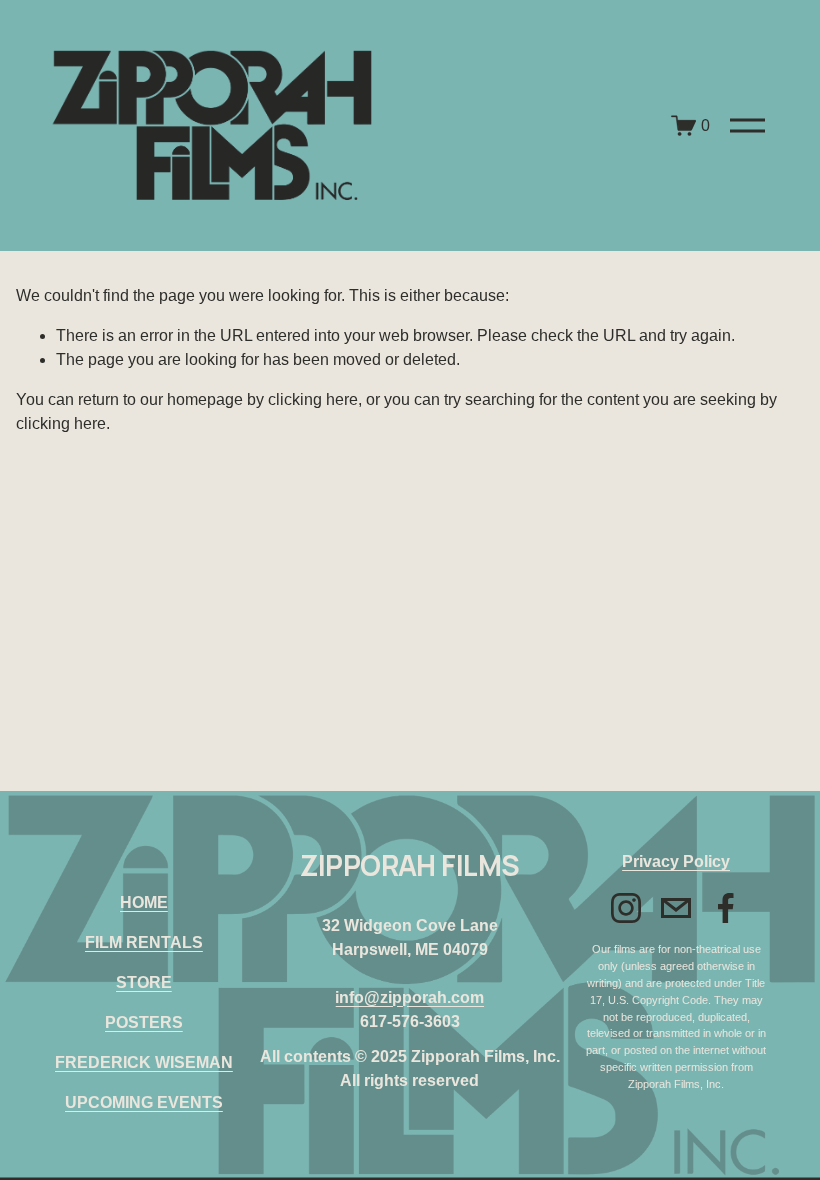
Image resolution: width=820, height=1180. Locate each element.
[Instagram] (626, 908)
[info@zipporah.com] (676, 908)
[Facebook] (726, 908)
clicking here (313, 399)
